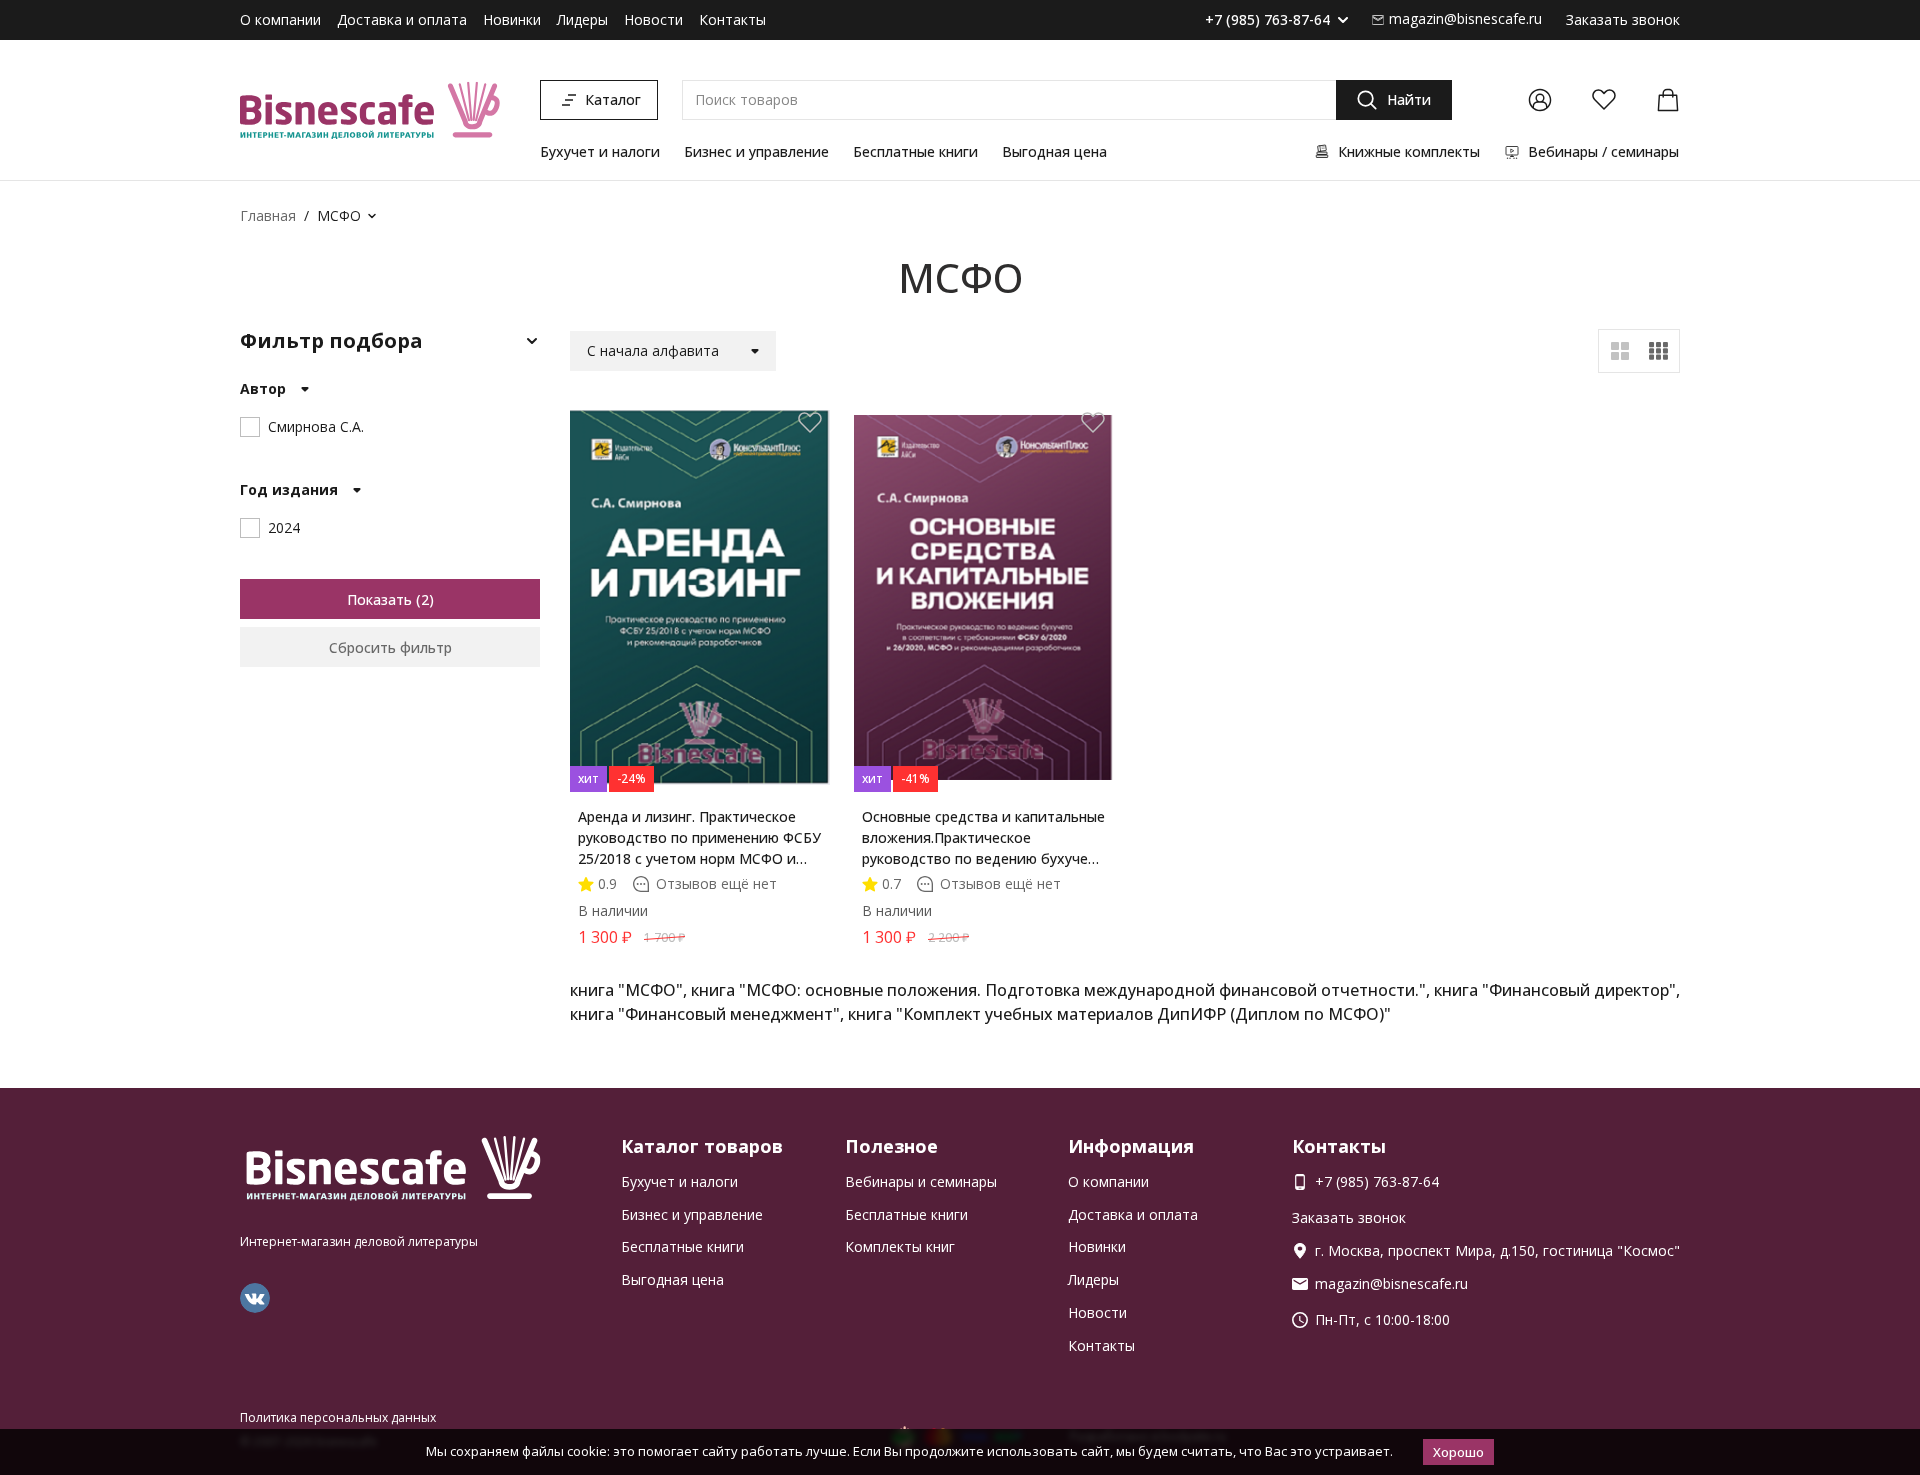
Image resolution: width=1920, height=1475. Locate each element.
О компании (280, 19)
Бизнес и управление (756, 151)
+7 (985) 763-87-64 (1267, 20)
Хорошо (1458, 1452)
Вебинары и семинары (921, 1181)
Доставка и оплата (402, 19)
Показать (379, 599)
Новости (653, 19)
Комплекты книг (900, 1246)
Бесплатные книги (915, 151)
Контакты (732, 19)
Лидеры (582, 19)
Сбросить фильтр (390, 647)
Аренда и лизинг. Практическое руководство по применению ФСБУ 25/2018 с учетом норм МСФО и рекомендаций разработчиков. (699, 838)
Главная (268, 215)
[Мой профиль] (1540, 100)
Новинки (512, 19)
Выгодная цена (1054, 151)
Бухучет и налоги (600, 151)
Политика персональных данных (338, 1417)
